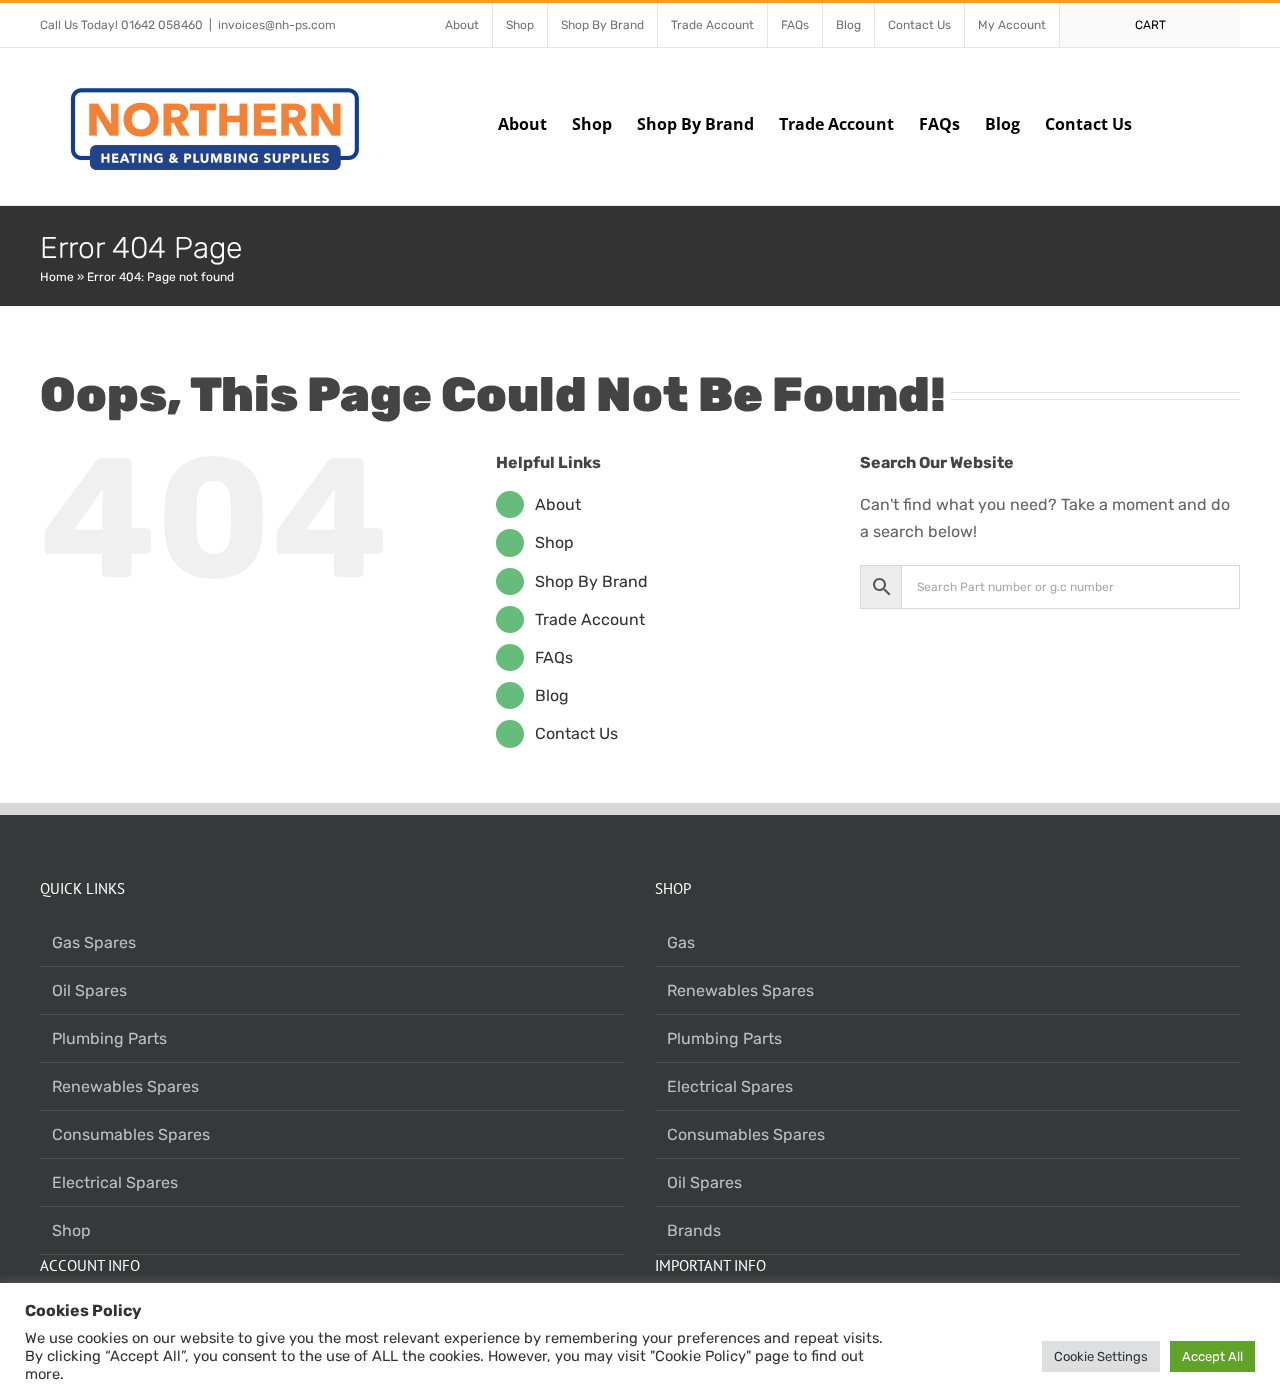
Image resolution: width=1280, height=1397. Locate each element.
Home (57, 277)
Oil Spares (89, 990)
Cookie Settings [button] (1101, 1356)
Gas (681, 942)
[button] (1209, 122)
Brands (694, 1230)
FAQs (554, 657)
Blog (552, 695)
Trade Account (590, 619)
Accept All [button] (1212, 1356)
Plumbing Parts (109, 1038)
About (558, 504)
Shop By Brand (591, 581)
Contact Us (576, 733)
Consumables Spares (131, 1134)
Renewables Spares (125, 1086)
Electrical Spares (115, 1182)
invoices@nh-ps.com (277, 25)
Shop (554, 542)
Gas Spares (94, 942)
